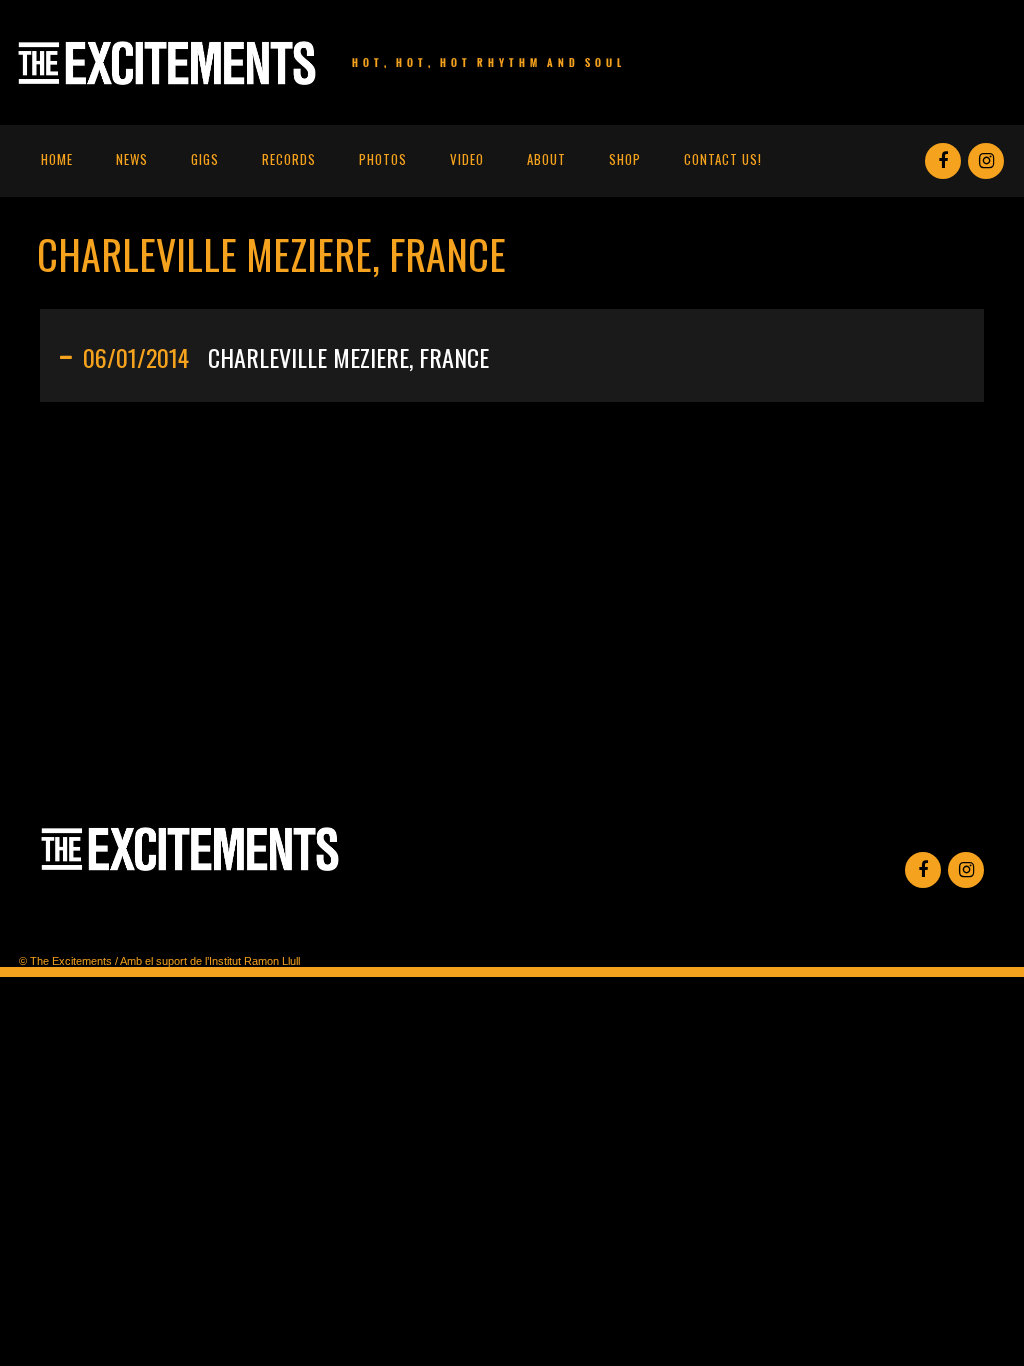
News (132, 159)
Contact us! (723, 159)
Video (467, 159)
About (546, 159)
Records (289, 159)
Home (57, 159)
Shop (625, 159)
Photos (383, 159)
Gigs (205, 159)
